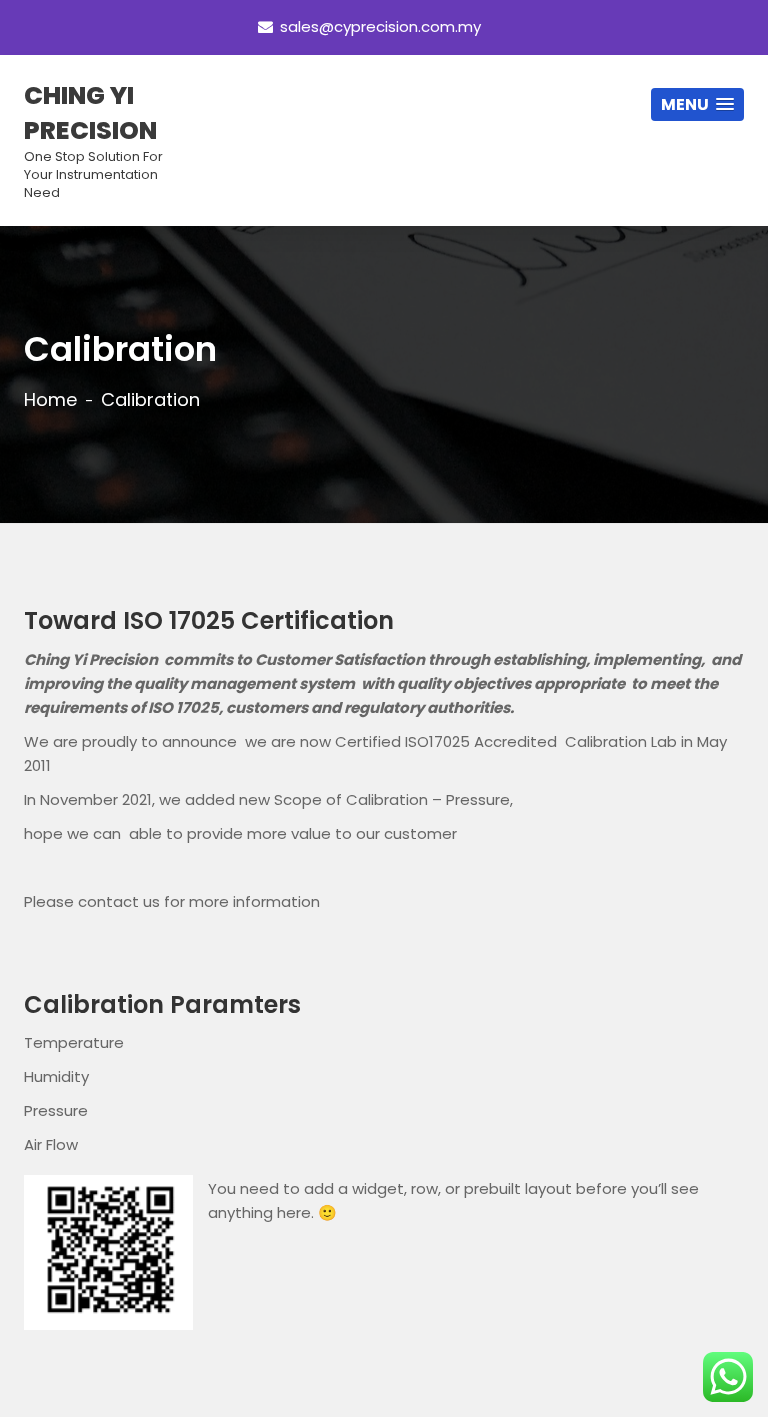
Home (50, 400)
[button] (697, 104)
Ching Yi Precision (93, 140)
